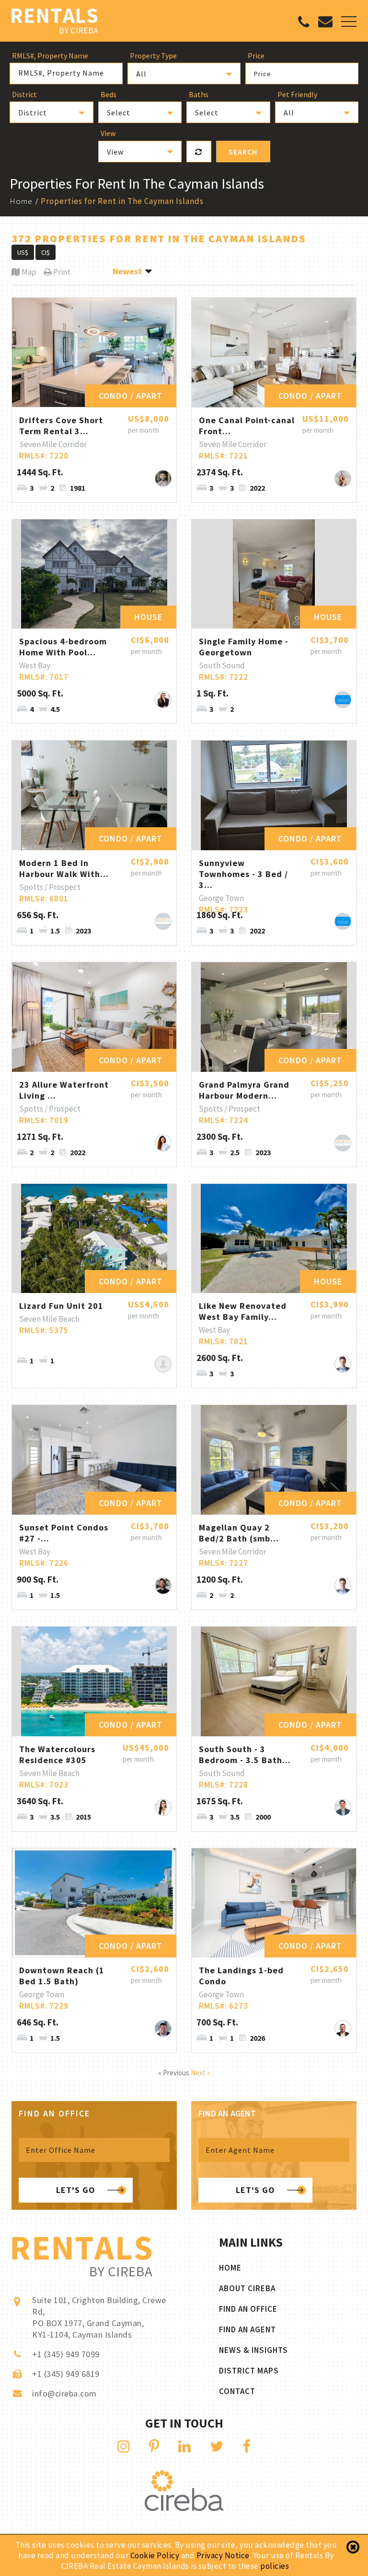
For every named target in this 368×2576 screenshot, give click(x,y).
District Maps (249, 2371)
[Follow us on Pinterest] (154, 2446)
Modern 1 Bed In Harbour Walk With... (64, 868)
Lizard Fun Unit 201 (61, 1306)
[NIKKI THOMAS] (343, 478)
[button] (184, 73)
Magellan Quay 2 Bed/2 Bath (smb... (239, 1533)
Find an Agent (247, 2329)
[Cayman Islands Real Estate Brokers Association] (184, 2508)
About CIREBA (247, 2288)
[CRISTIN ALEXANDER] (163, 1807)
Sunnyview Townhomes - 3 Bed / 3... (243, 874)
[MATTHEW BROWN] (343, 1807)
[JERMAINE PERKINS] (163, 921)
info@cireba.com (64, 2393)
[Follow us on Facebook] (247, 2446)
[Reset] (199, 152)
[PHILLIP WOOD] (163, 2029)
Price (263, 74)
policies (275, 2566)
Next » (200, 2073)
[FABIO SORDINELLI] (343, 2029)
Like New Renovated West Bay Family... (243, 1311)
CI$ (46, 252)
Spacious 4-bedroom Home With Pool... (63, 647)
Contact (237, 2391)
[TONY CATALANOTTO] (343, 700)
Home (21, 201)
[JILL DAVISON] (163, 700)
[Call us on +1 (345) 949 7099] (304, 24)
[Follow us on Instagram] (124, 2446)
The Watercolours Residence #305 (57, 1755)
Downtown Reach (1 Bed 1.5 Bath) (62, 1976)
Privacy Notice (223, 2555)
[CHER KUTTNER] (163, 1143)
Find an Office (248, 2309)
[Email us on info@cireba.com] (325, 23)
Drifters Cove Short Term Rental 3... (61, 426)
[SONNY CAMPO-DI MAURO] (163, 478)
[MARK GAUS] (343, 1364)
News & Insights (253, 2350)
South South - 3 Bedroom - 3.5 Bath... (245, 1755)
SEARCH (243, 152)
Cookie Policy (155, 2555)
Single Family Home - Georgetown (244, 647)
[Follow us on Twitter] (217, 2446)
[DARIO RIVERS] (163, 1586)
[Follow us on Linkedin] (185, 2446)
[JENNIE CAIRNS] (163, 1364)
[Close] (353, 2547)
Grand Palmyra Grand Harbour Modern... (244, 1090)
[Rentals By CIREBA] (55, 22)
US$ (23, 252)
